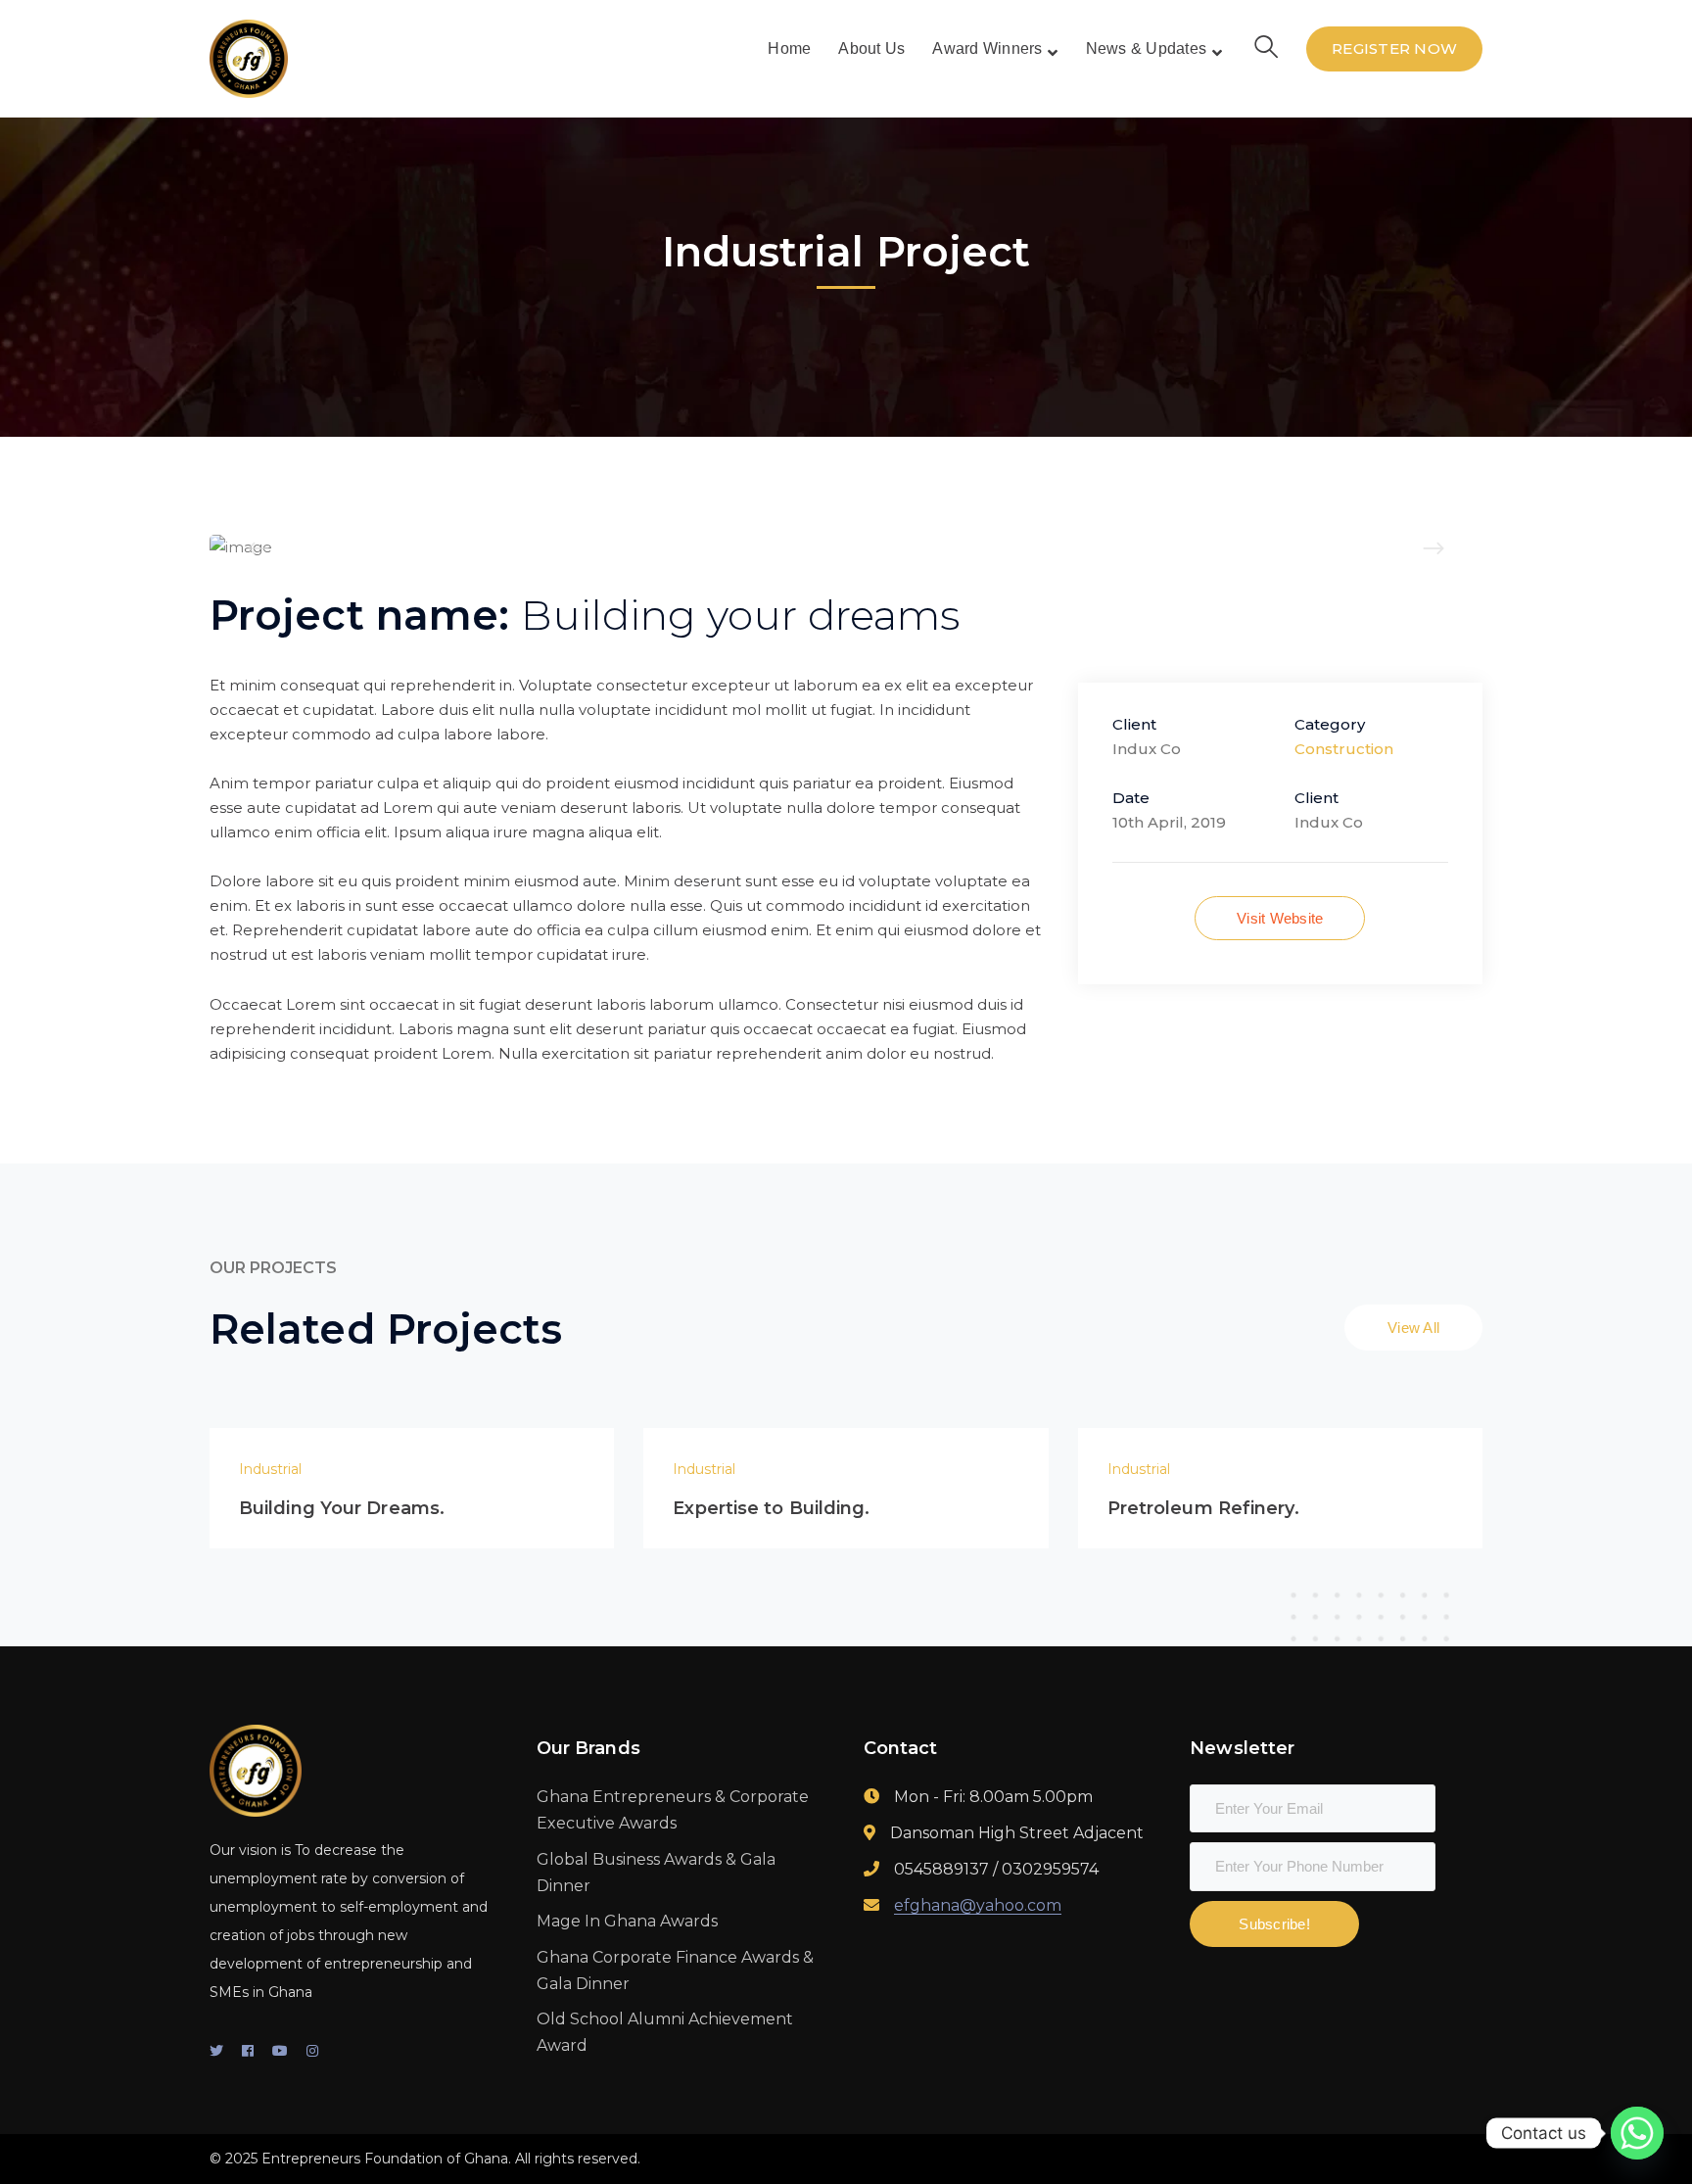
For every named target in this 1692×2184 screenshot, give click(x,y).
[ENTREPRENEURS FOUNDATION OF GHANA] (249, 57)
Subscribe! (1274, 1924)
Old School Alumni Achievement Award (665, 2032)
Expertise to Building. (771, 1508)
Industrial (270, 1469)
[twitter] (216, 2051)
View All (1413, 1328)
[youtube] (280, 2051)
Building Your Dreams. (342, 1508)
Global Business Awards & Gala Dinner (656, 1873)
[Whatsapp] (1637, 2133)
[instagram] (312, 2051)
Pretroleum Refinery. (1203, 1508)
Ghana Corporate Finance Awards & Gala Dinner (675, 1970)
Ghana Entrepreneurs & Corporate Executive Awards (673, 1810)
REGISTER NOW (1394, 48)
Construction (1344, 749)
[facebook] (248, 2051)
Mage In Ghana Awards (627, 1921)
